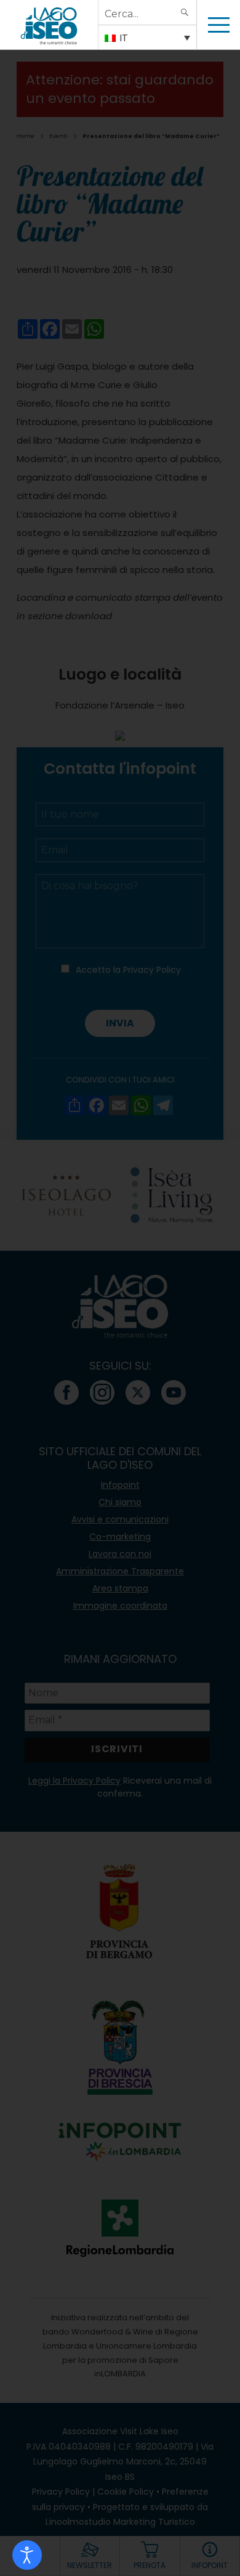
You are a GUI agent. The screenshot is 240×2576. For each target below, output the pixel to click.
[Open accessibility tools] (27, 2555)
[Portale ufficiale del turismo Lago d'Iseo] (49, 25)
